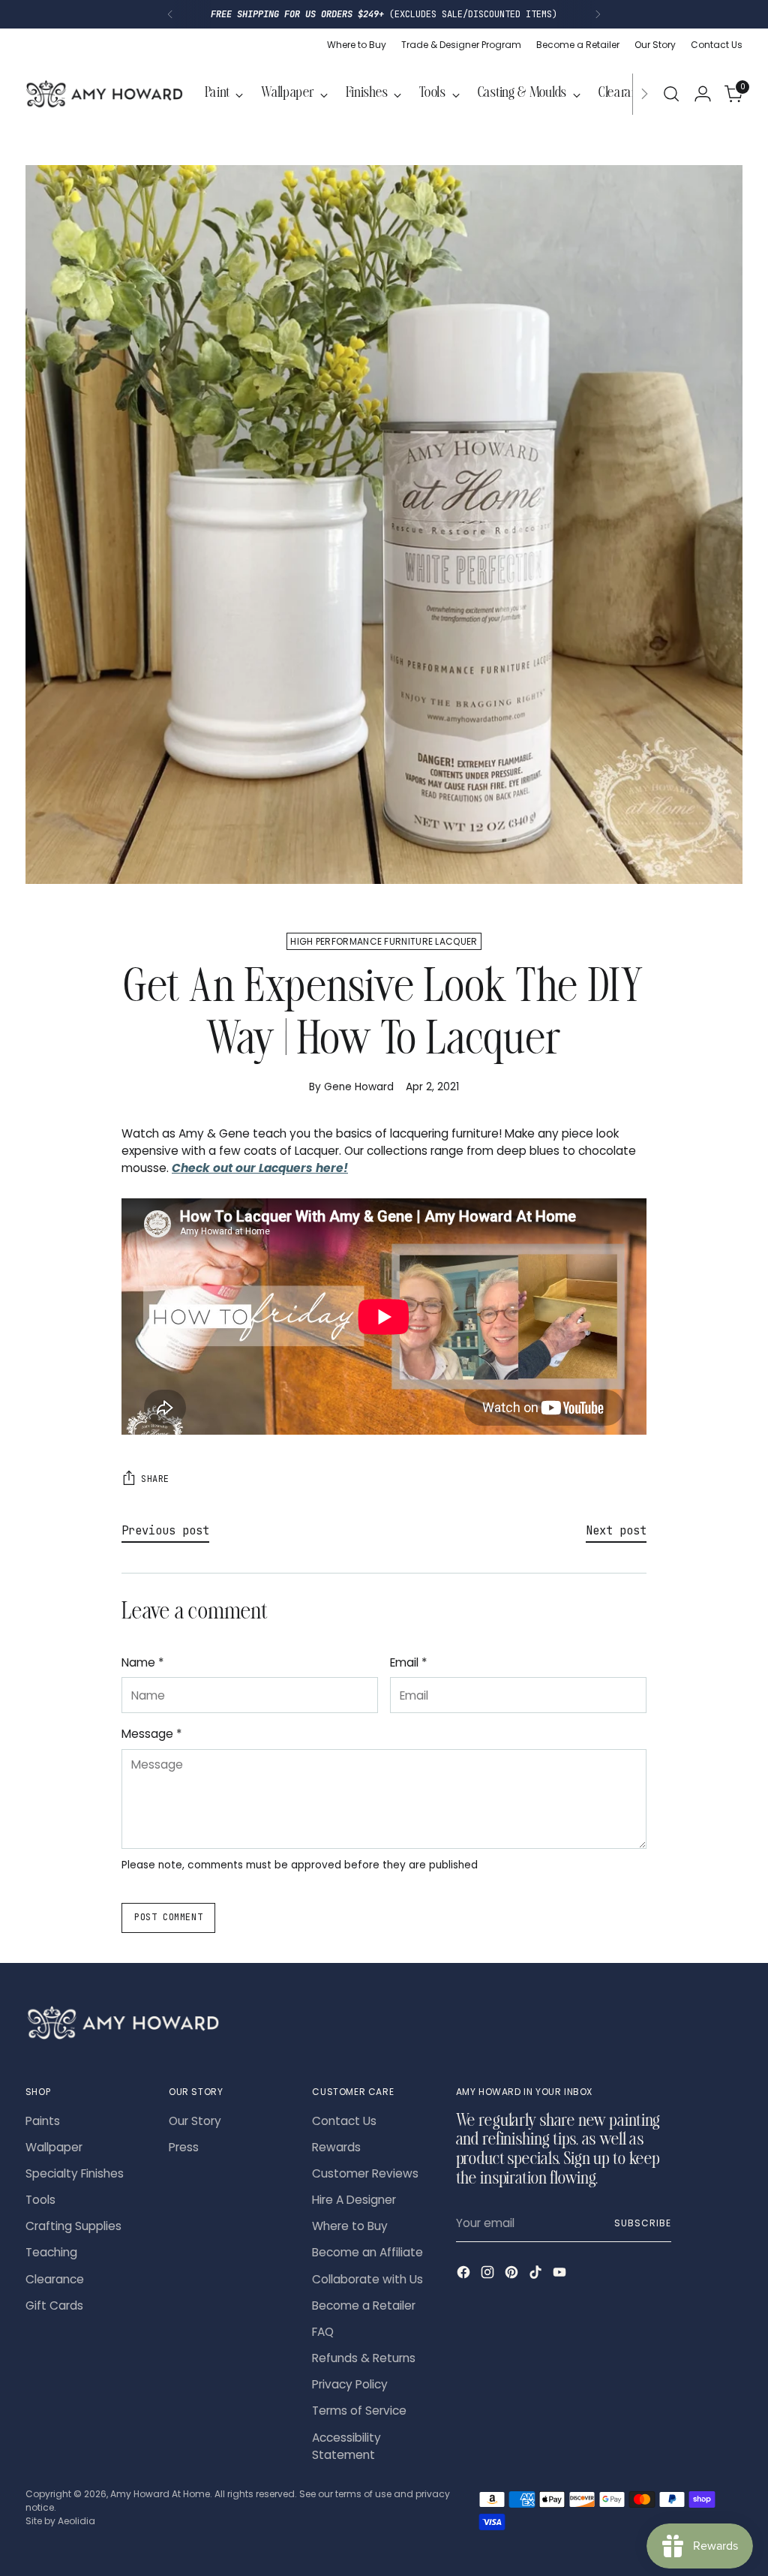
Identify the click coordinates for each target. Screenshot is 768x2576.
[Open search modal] (671, 94)
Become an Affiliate (367, 2252)
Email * (409, 1662)
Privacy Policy (350, 2384)
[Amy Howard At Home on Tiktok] (537, 2274)
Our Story (195, 2121)
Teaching (51, 2252)
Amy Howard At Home (160, 2494)
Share (155, 1479)
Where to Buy (350, 2226)
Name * (143, 1662)
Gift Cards (54, 2305)
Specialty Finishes (75, 2173)
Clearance (55, 2279)
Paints (43, 2121)
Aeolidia (76, 2521)
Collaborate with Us (367, 2279)
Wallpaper (54, 2147)
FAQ (323, 2332)
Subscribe (642, 2223)
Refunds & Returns (364, 2358)
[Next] (598, 14)
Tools (40, 2200)
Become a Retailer (364, 2305)
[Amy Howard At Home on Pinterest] (513, 2274)
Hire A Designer (354, 2200)
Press (184, 2147)
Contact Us (344, 2121)
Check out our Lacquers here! (260, 1168)
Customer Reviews (365, 2173)
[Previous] (170, 14)
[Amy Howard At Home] (104, 94)
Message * (152, 1734)
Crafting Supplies (73, 2226)
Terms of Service (359, 2411)
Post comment (168, 1917)
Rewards (336, 2147)
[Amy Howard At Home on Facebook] (465, 2274)
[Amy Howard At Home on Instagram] (489, 2274)
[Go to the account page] (703, 94)
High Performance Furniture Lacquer (384, 941)
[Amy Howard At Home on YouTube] (561, 2274)
